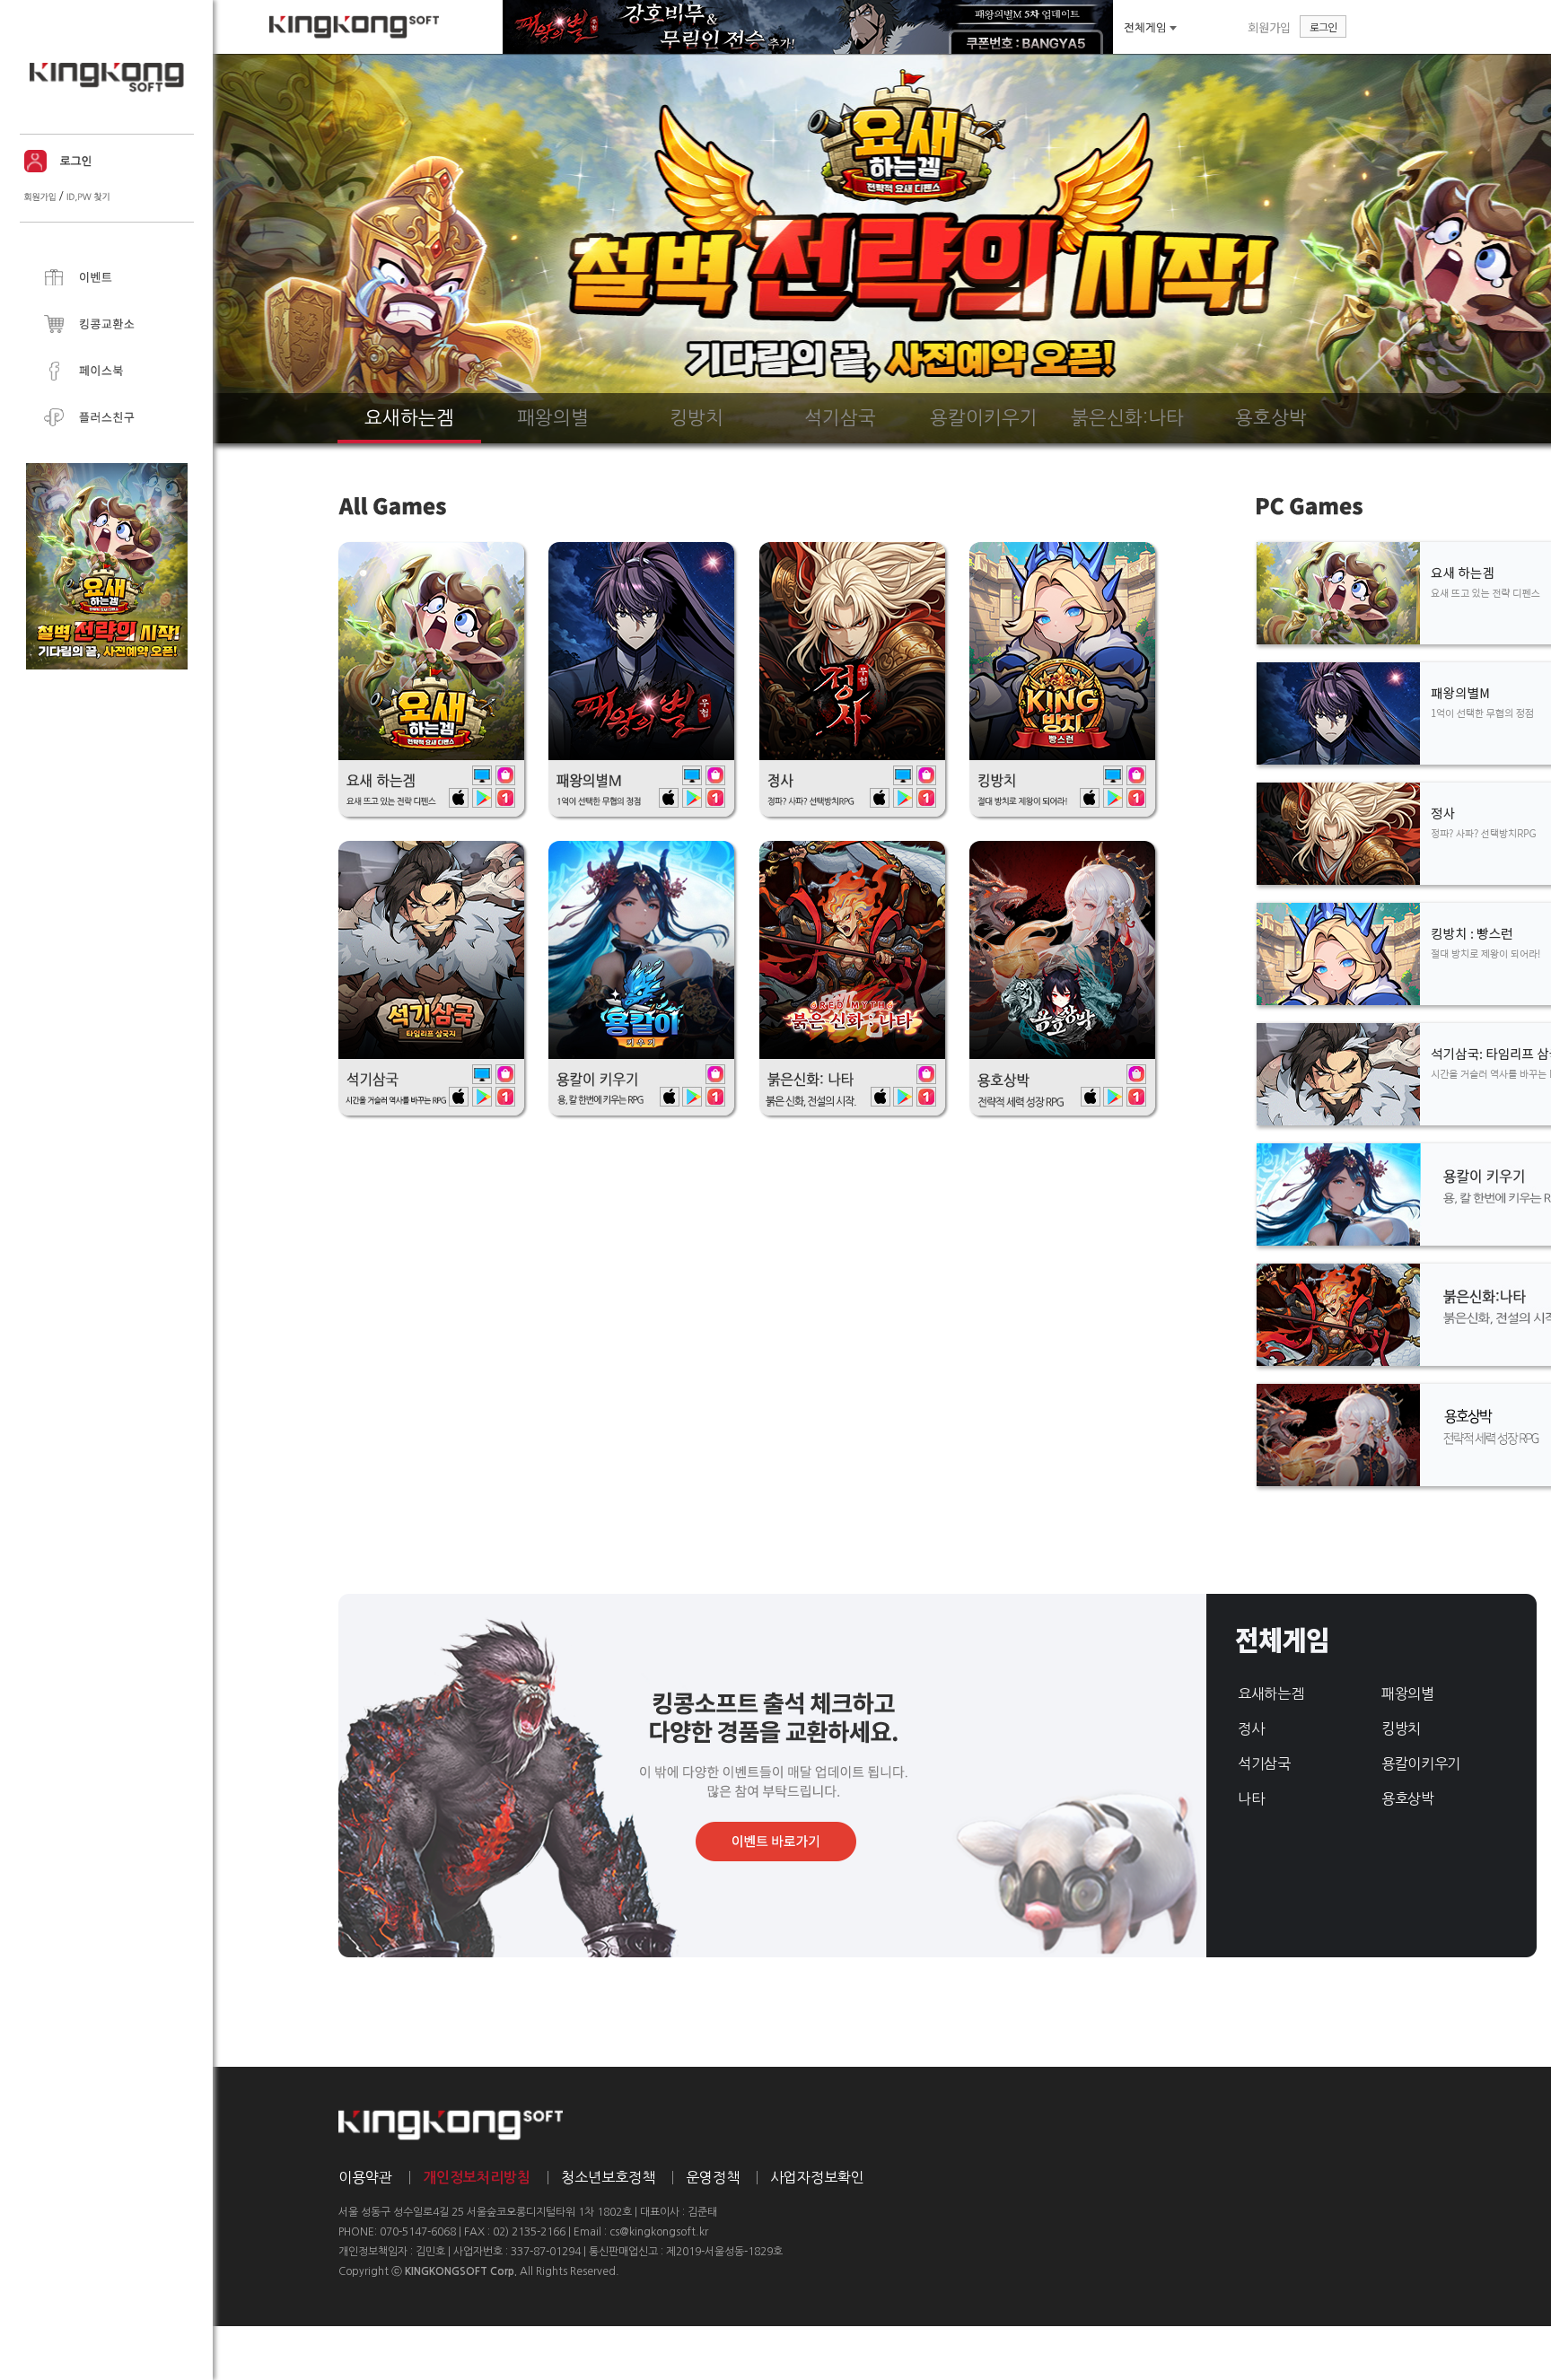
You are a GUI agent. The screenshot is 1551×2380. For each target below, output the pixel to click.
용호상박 (1408, 1798)
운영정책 (713, 2177)
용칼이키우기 (1421, 1763)
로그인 (1323, 26)
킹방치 (1401, 1728)
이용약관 (365, 2177)
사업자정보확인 (817, 2177)
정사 (1251, 1728)
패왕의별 (1408, 1693)
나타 (1251, 1798)
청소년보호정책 (608, 2177)
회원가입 (1269, 27)
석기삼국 (1264, 1763)
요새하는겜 (1271, 1693)
